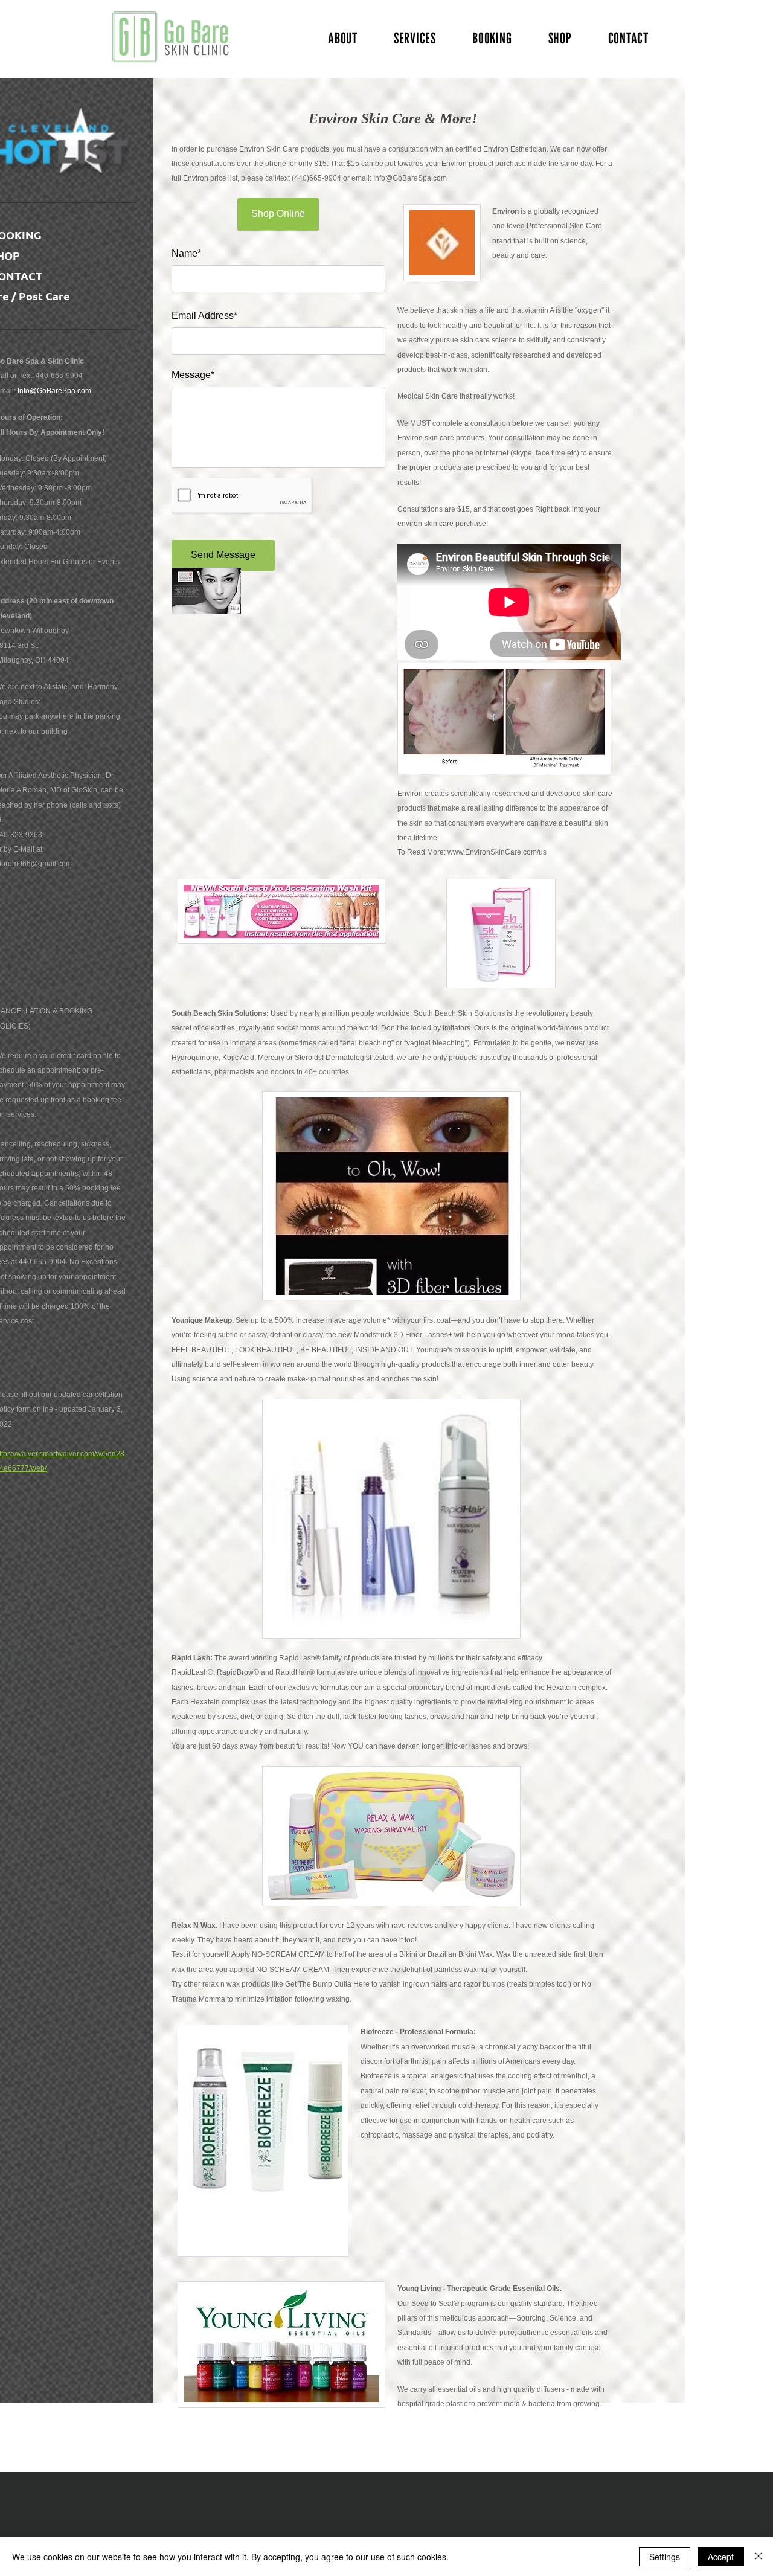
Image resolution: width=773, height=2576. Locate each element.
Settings (665, 2557)
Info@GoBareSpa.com (54, 391)
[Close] (759, 2557)
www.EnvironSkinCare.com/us (497, 852)
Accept (721, 2557)
